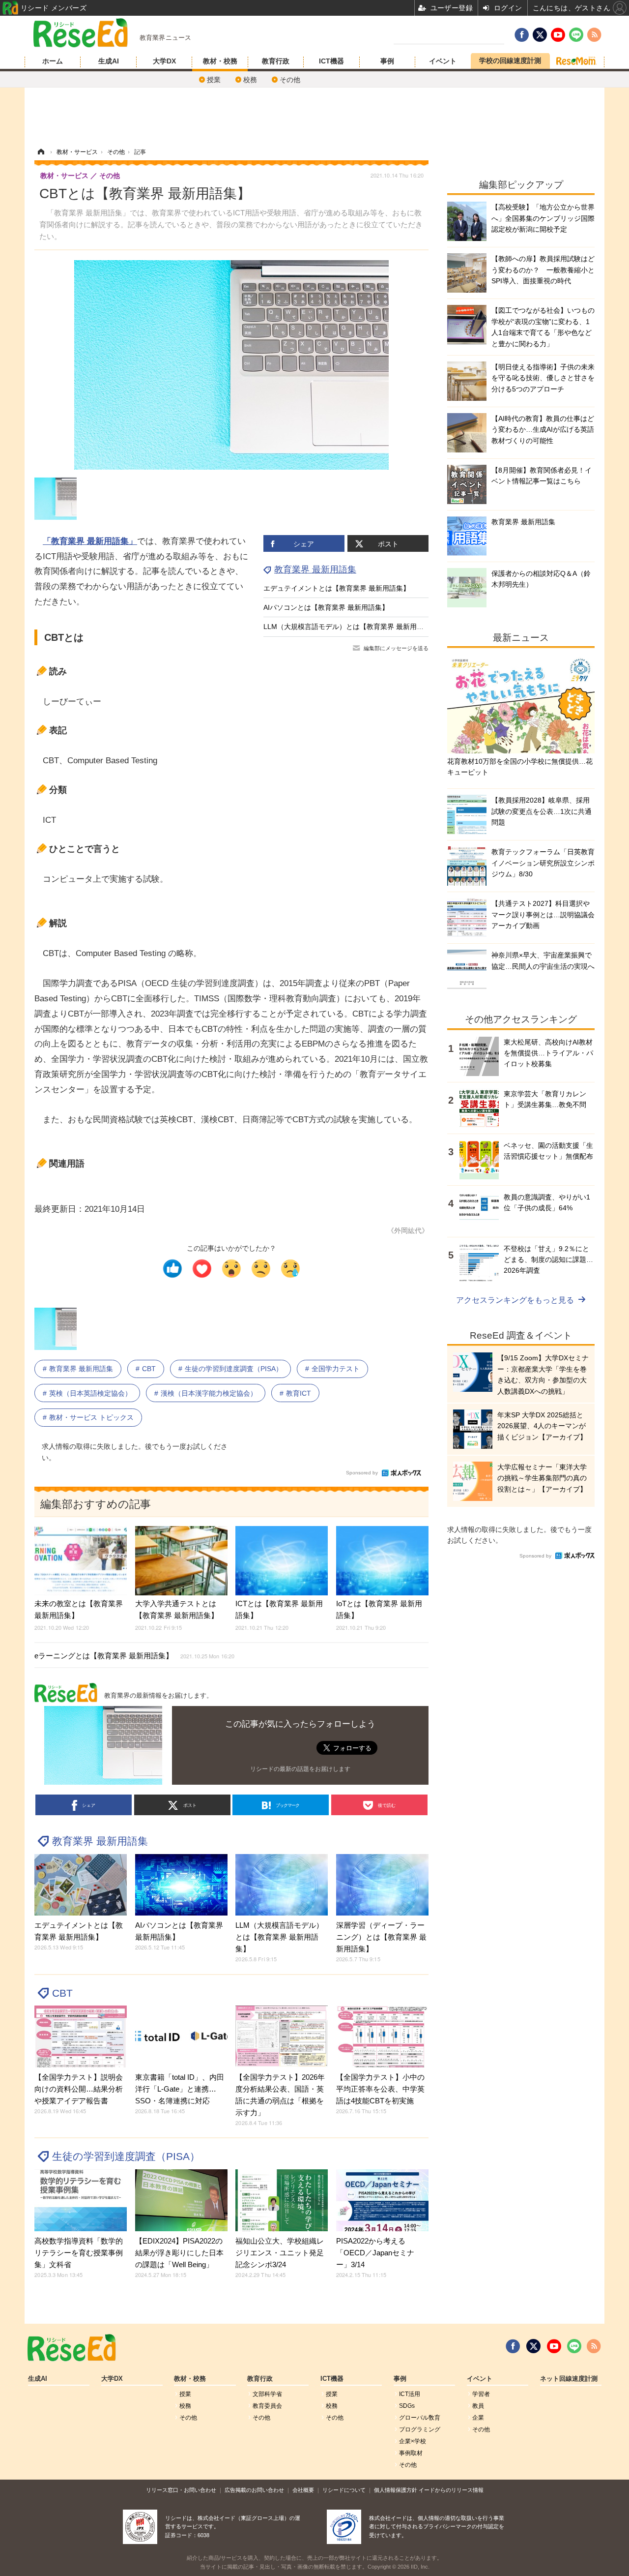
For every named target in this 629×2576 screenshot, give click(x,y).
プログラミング (420, 2429)
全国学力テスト (336, 1369)
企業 (478, 2418)
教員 (478, 2406)
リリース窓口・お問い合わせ (181, 2490)
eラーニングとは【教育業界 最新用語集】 (134, 1656)
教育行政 (276, 61)
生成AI (109, 61)
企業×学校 (413, 2441)
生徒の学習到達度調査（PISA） (234, 1369)
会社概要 (303, 2490)
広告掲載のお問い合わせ (254, 2490)
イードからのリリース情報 (451, 2490)
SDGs (407, 2406)
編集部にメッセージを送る (396, 648)
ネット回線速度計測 (569, 2379)
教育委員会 (267, 2406)
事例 (387, 61)
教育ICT (299, 1393)
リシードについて (344, 2490)
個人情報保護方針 (396, 2490)
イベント (443, 61)
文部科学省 (267, 2394)
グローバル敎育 (420, 2418)
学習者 (481, 2394)
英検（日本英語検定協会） (90, 1393)
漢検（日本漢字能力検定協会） (209, 1393)
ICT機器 (331, 61)
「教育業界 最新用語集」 (90, 541)
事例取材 (411, 2453)
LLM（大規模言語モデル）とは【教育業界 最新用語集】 (350, 627)
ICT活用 (410, 2394)
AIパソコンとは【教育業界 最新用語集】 (326, 607)
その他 (290, 80)
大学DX (164, 61)
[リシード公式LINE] (574, 2346)
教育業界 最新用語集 (315, 569)
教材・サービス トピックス (91, 1417)
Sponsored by (362, 1473)
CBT (149, 1369)
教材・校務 (220, 61)
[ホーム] (41, 152)
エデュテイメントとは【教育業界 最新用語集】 (337, 588)
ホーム (53, 61)
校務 (250, 80)
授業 (214, 80)
